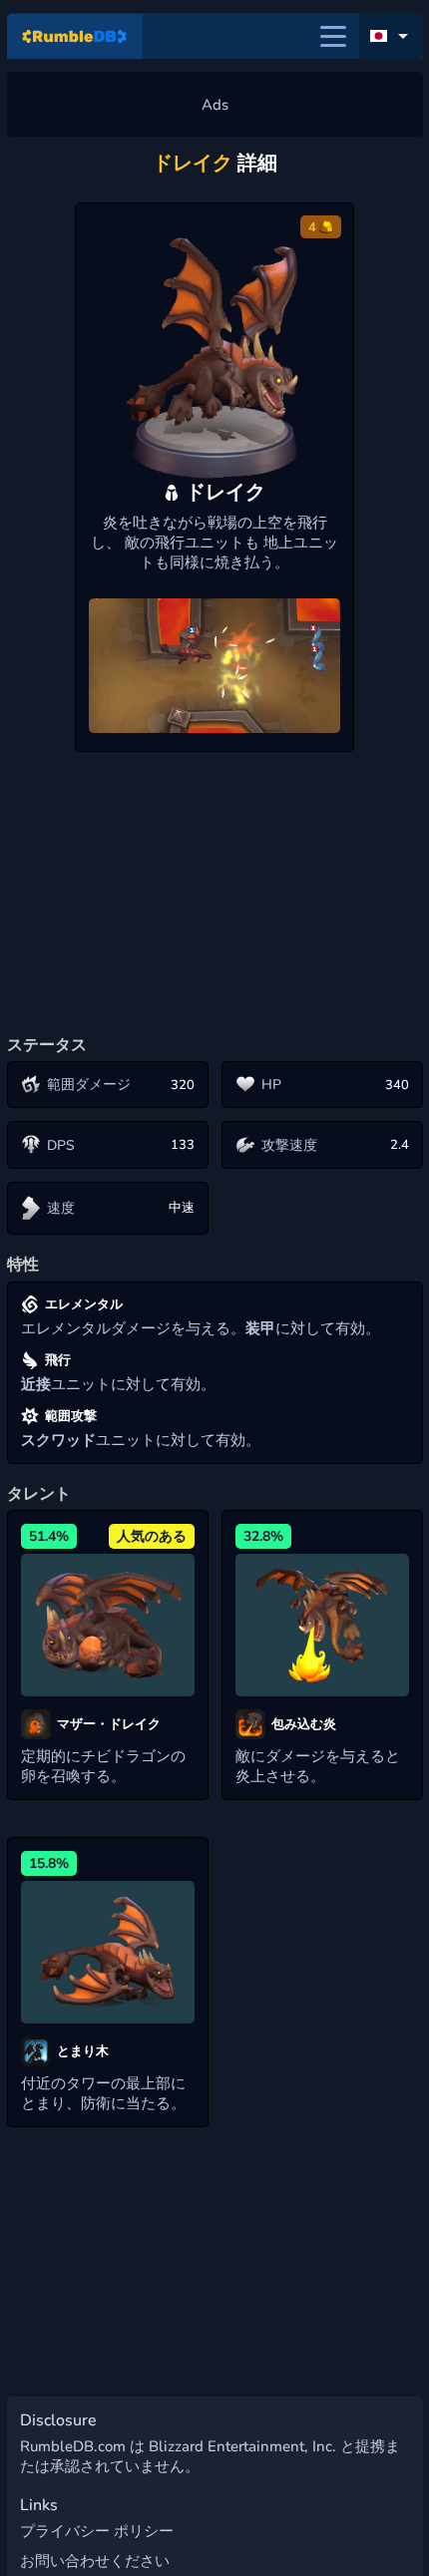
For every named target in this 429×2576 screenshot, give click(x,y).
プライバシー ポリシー (97, 2531)
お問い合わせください (95, 2561)
